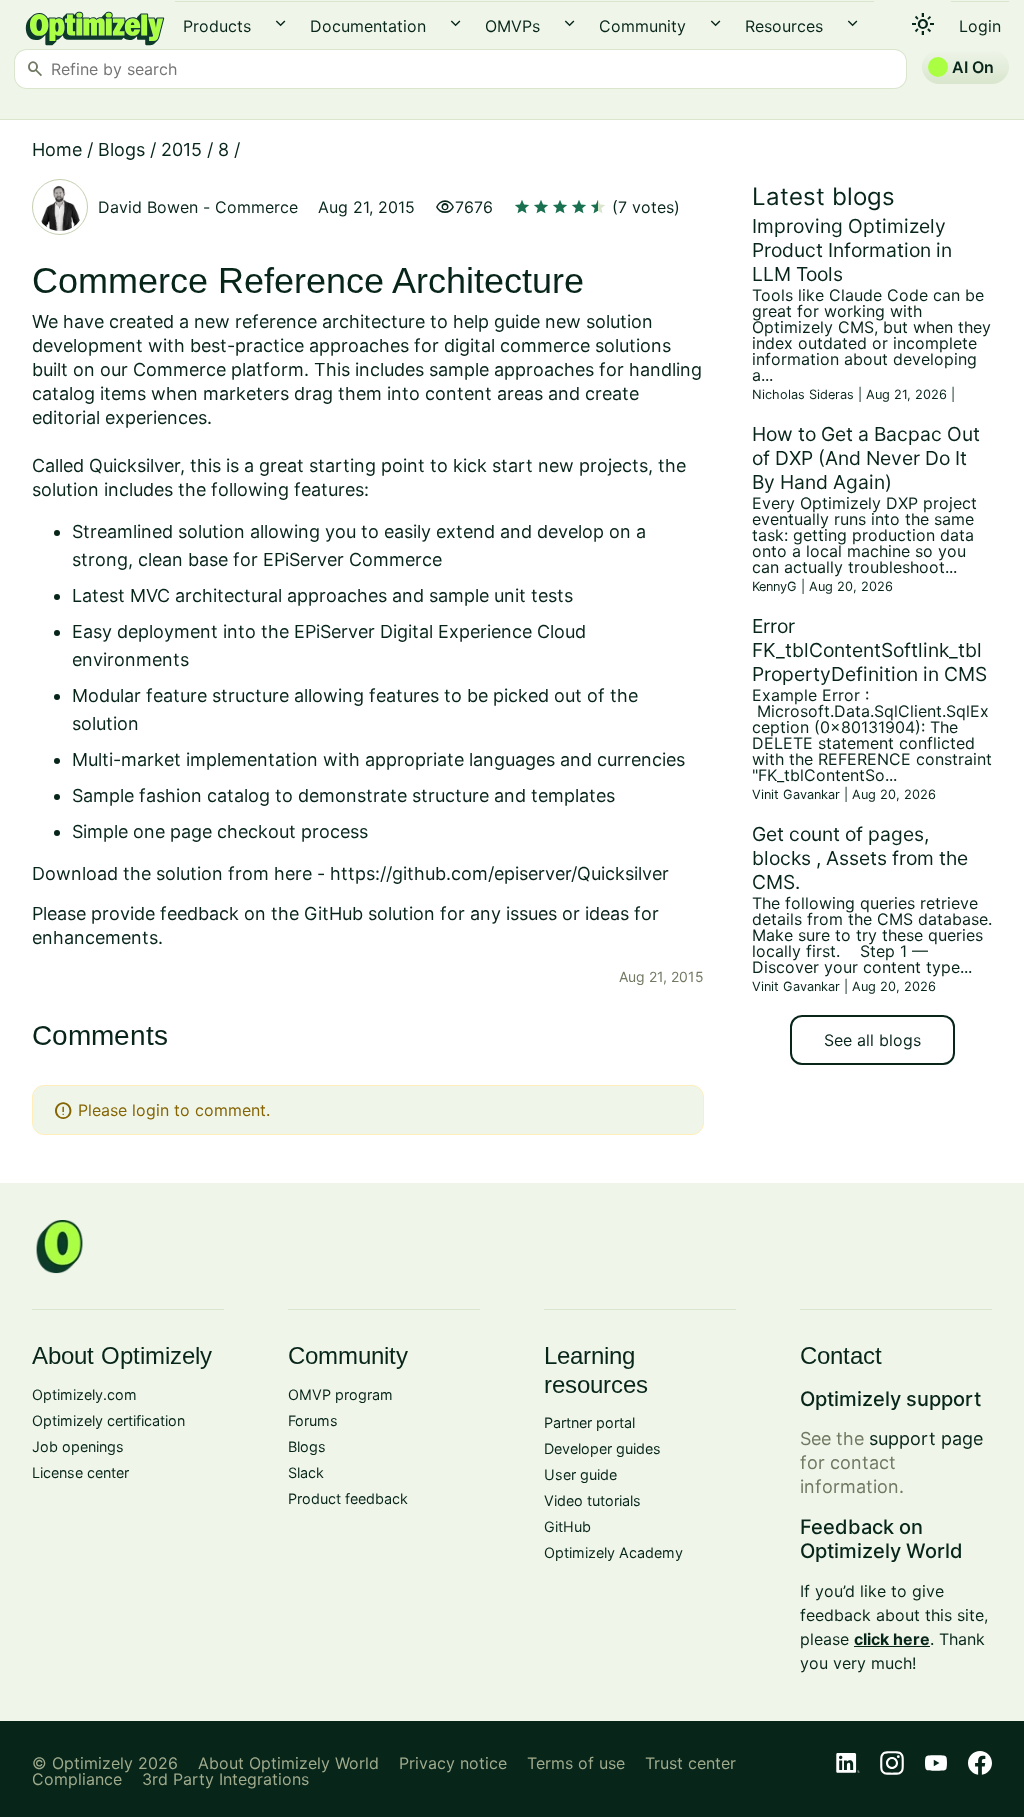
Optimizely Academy (613, 1552)
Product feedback (348, 1498)
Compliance (77, 1779)
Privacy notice (453, 1763)
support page (926, 1438)
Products (217, 26)
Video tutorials (592, 1500)
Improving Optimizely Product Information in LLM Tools (852, 250)
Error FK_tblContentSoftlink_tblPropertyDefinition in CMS (869, 650)
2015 (181, 149)
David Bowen (148, 207)
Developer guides (602, 1448)
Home (57, 149)
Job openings (78, 1446)
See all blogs (872, 1040)
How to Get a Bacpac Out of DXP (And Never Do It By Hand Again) (866, 458)
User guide (580, 1474)
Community (642, 26)
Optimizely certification (108, 1420)
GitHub (567, 1526)
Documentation (368, 26)
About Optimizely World (288, 1763)
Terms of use (576, 1763)
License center (80, 1472)
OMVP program (340, 1394)
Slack (306, 1472)
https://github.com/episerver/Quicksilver (499, 873)
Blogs (121, 149)
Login (980, 26)
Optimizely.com (84, 1394)
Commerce (256, 207)
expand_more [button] (280, 23)
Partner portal (589, 1422)
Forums (313, 1420)
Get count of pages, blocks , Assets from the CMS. (860, 858)
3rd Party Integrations (225, 1779)
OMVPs (512, 26)
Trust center (690, 1763)
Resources (784, 26)
